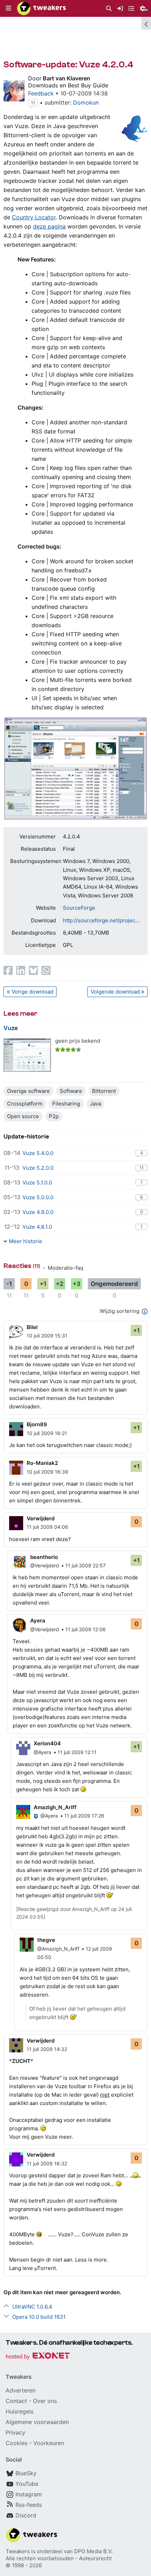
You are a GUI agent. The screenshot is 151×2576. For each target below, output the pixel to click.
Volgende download (115, 992)
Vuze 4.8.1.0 (37, 1227)
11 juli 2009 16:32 (47, 2163)
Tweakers (18, 2551)
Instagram (29, 2494)
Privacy (15, 2432)
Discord (26, 2515)
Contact (16, 2401)
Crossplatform (25, 1104)
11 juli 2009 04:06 (47, 1527)
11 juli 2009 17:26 (84, 1816)
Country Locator (34, 217)
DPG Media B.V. (93, 2551)
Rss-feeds (29, 2505)
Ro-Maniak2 (42, 1463)
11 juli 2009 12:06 (86, 1629)
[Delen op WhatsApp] (46, 970)
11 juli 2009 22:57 (86, 1565)
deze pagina (49, 226)
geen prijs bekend (78, 1041)
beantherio (44, 1557)
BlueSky (26, 2473)
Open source (23, 1116)
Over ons (45, 2401)
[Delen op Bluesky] (33, 970)
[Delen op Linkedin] (21, 970)
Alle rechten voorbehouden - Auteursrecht (59, 2558)
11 (33, 103)
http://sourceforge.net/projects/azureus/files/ (102, 920)
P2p (54, 1116)
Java (96, 1104)
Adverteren (21, 2390)
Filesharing (66, 1104)
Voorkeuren (49, 2443)
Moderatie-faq (65, 1268)
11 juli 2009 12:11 (77, 1752)
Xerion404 (47, 1743)
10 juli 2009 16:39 (47, 1472)
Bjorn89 (37, 1424)
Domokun (86, 102)
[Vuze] (27, 1055)
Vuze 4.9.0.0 (38, 1212)
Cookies (17, 2443)
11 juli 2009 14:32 (47, 2049)
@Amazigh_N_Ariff (58, 1949)
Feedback (41, 93)
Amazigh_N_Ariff (55, 1807)
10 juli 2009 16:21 (47, 1433)
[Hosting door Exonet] (38, 2357)
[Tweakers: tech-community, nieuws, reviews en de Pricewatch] (41, 8)
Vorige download (32, 992)
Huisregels (19, 2411)
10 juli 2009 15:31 (47, 1336)
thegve (46, 1940)
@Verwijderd (45, 1565)
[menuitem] (109, 9)
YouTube (27, 2484)
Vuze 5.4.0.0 (38, 1153)
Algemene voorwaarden (37, 2422)
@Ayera (42, 1752)
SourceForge (79, 908)
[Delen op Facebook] (8, 970)
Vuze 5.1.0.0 (37, 1183)
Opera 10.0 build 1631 (39, 2317)
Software (71, 1091)
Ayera (38, 1621)
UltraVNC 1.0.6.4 (32, 2307)
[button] (8, 8)
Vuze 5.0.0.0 (38, 1197)
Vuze (11, 1028)
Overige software (28, 1091)
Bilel (32, 1327)
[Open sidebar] (146, 23)
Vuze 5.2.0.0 (38, 1168)
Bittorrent (104, 1091)
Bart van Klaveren (67, 78)
